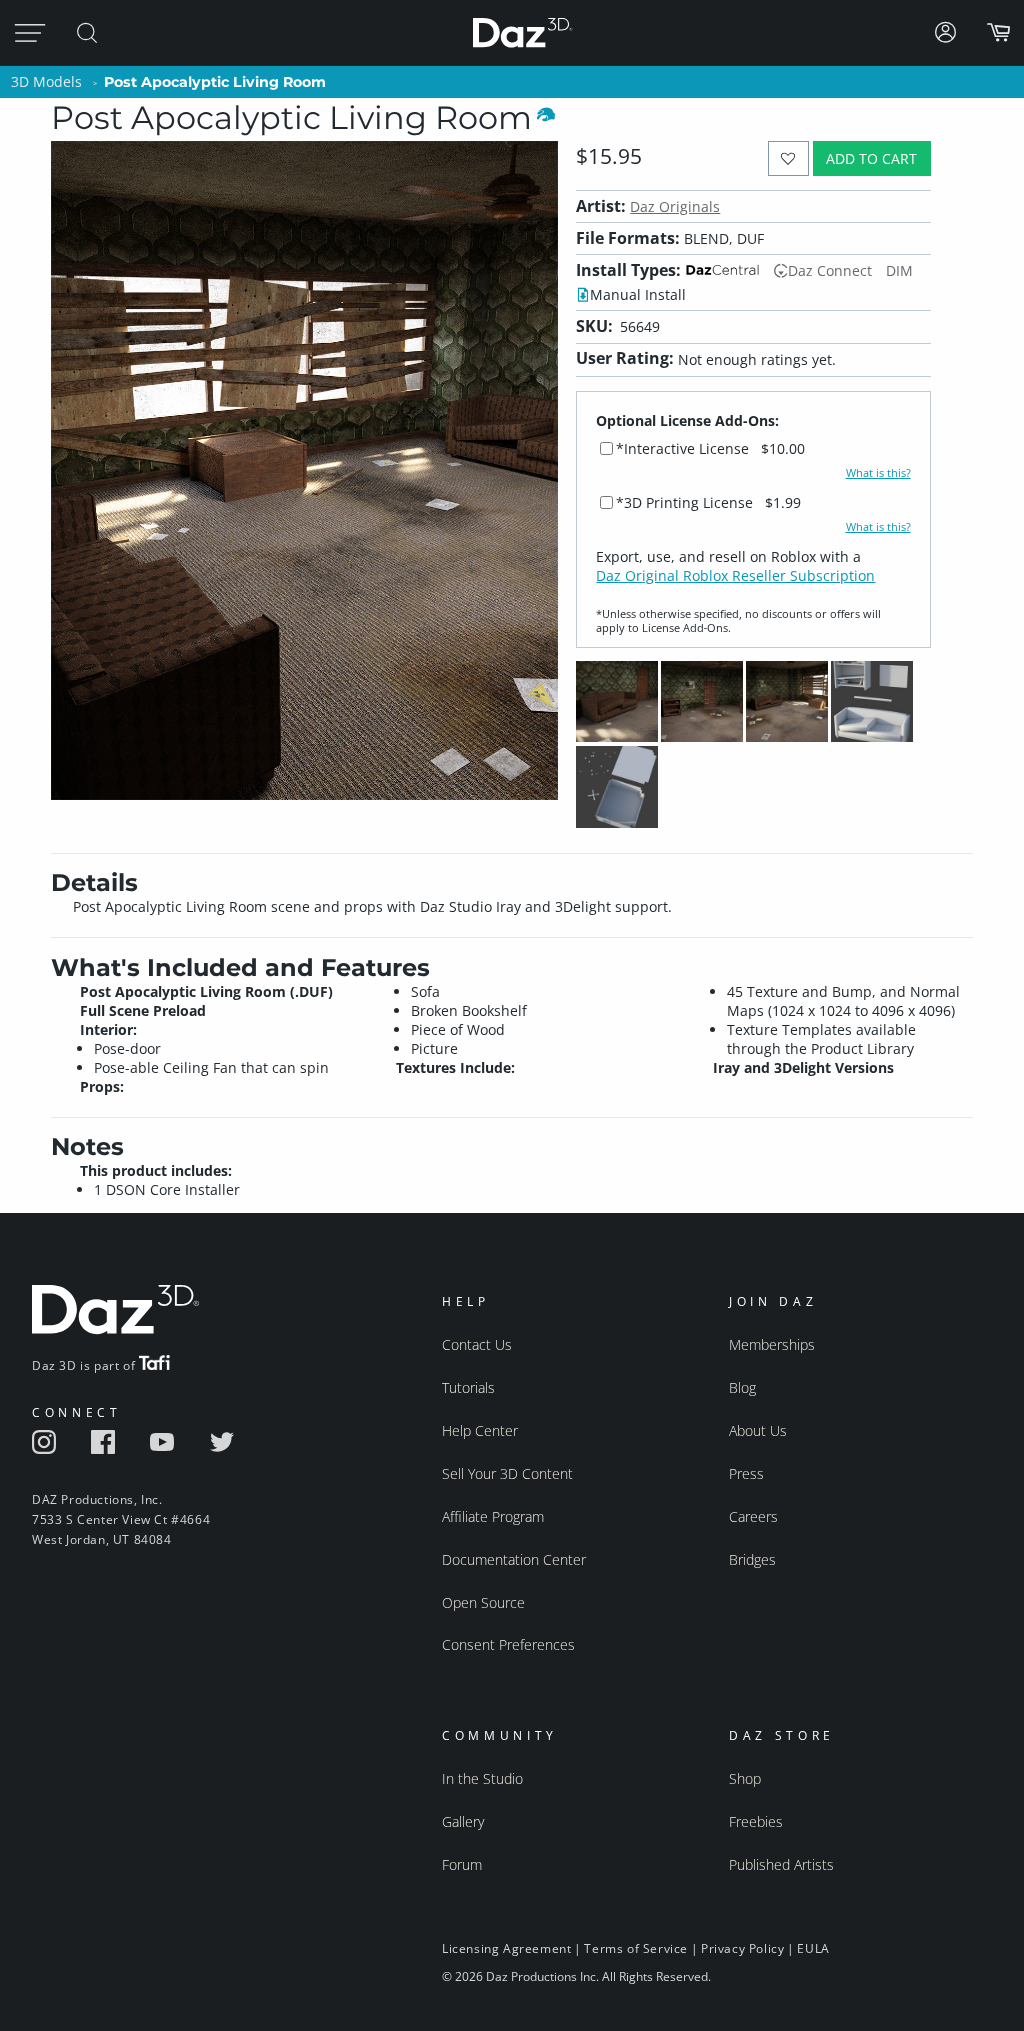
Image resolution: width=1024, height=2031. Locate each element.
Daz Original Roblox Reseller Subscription (735, 575)
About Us (758, 1430)
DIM (899, 270)
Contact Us (477, 1344)
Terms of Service (636, 1948)
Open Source (483, 1602)
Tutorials (468, 1387)
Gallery (463, 1821)
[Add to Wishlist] (788, 158)
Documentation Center (514, 1559)
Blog (742, 1387)
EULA (813, 1948)
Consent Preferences (508, 1644)
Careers (753, 1516)
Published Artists (781, 1864)
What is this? (878, 473)
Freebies (756, 1821)
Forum (462, 1864)
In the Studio (482, 1778)
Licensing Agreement (506, 1948)
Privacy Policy (742, 1948)
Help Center (480, 1430)
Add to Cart (871, 158)
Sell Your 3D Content (507, 1473)
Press (746, 1473)
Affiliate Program (493, 1516)
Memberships (772, 1344)
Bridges (752, 1559)
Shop (745, 1778)
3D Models (46, 81)
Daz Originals (675, 206)
